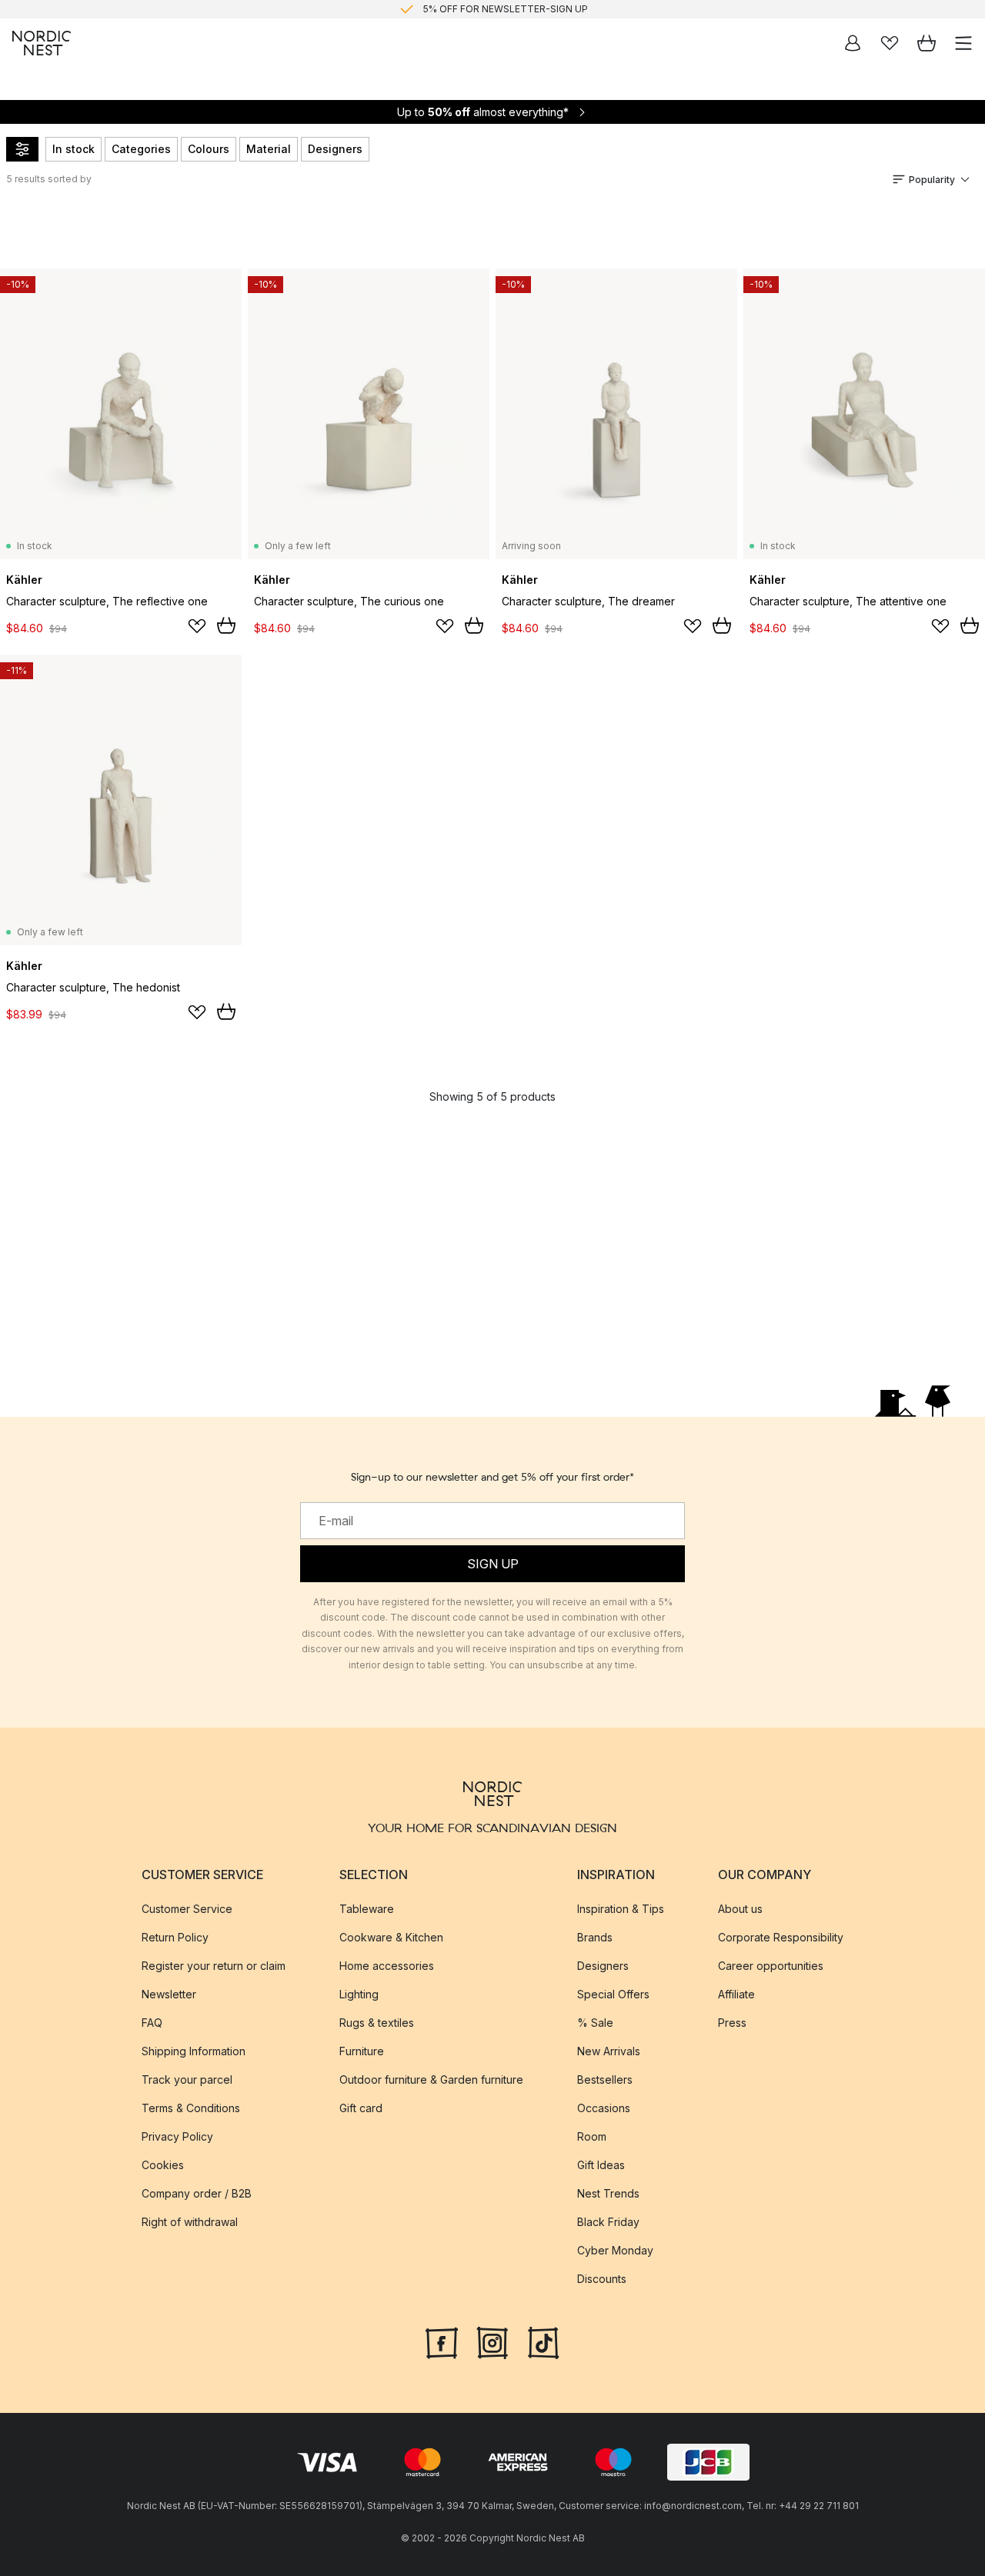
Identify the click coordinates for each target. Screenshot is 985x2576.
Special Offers (613, 1994)
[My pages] (853, 43)
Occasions (604, 2108)
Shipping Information (194, 2051)
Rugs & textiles (377, 2023)
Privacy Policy (177, 2136)
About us (740, 1909)
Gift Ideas (601, 2165)
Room (592, 2136)
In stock (73, 149)
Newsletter (169, 1994)
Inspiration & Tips (621, 1909)
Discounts (602, 2279)
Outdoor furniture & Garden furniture (431, 2079)
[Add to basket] (226, 625)
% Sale (595, 2023)
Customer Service (187, 1909)
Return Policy (175, 1937)
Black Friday (608, 2222)
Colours (209, 149)
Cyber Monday (615, 2250)
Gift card (361, 2108)
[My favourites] (890, 43)
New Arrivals (609, 2051)
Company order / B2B (197, 2193)
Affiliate (736, 1994)
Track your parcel (187, 2079)
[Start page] (42, 43)
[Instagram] (492, 2341)
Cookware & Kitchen (391, 1937)
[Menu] (963, 43)
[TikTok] (543, 2341)
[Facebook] (442, 2341)
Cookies (163, 2165)
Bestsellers (605, 2079)
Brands (595, 1937)
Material (269, 149)
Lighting (359, 1994)
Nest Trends (608, 2193)
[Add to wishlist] (197, 626)
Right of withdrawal (190, 2222)
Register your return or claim (214, 1966)
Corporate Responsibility (781, 1937)
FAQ (152, 2023)
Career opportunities (771, 1966)
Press (732, 2023)
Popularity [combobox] (932, 180)
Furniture (362, 2051)
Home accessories (387, 1966)
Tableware (367, 1909)
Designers (335, 149)
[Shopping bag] (927, 43)
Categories (141, 149)
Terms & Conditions (191, 2108)
